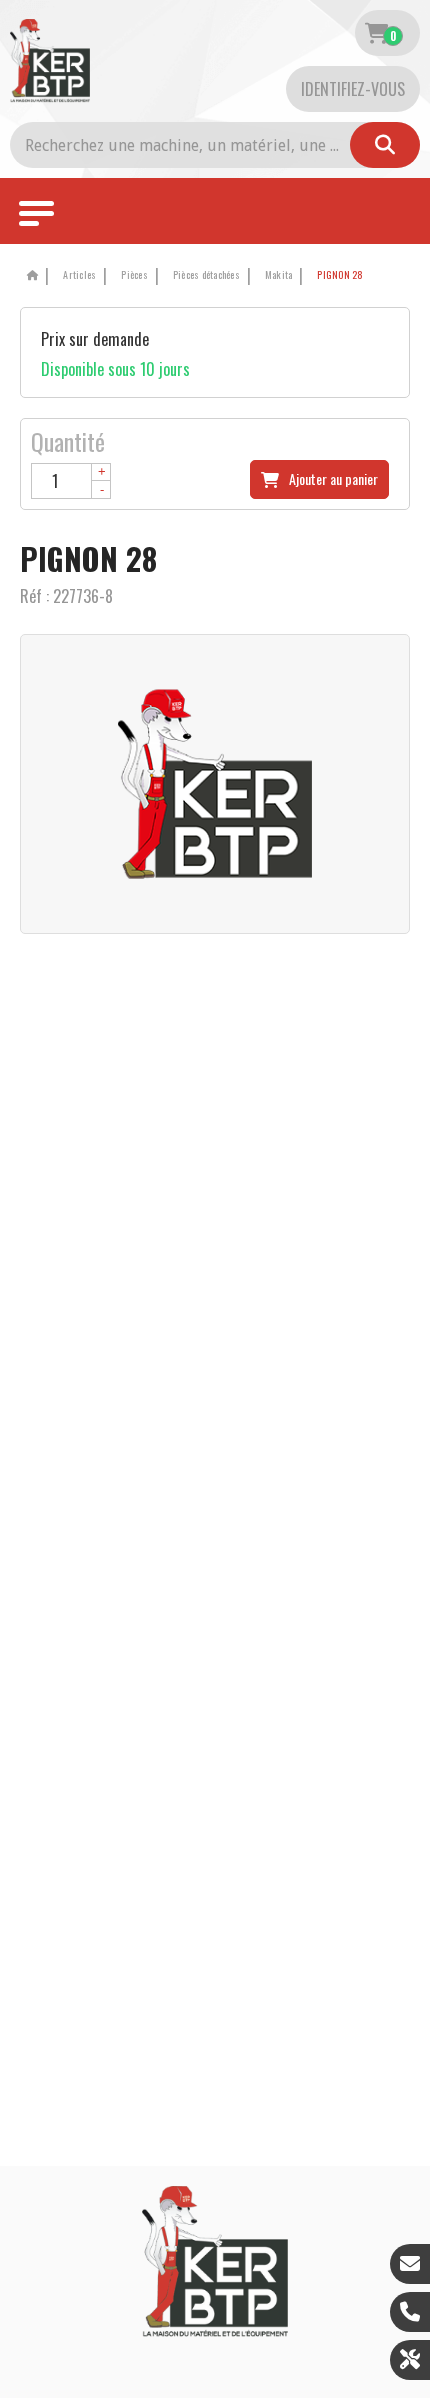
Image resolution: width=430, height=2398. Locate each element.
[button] (336, 275)
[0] (376, 33)
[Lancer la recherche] (385, 145)
